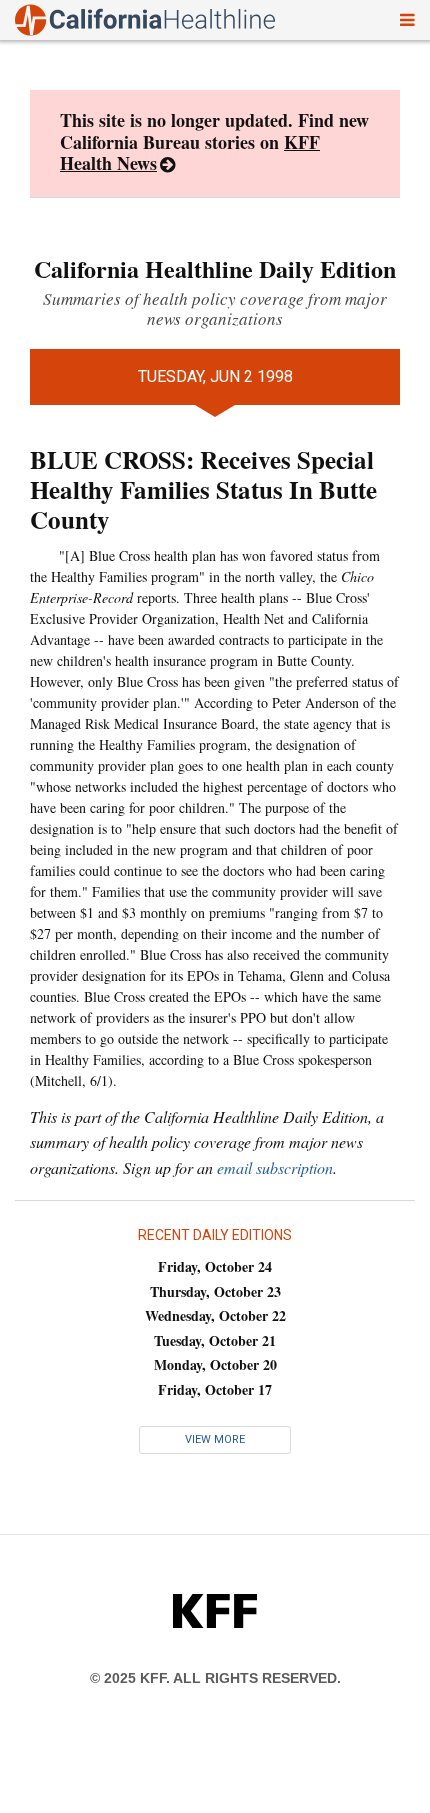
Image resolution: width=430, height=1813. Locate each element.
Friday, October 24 (215, 1266)
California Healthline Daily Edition (215, 268)
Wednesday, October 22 (215, 1315)
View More (215, 1439)
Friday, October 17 (215, 1389)
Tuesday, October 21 (215, 1340)
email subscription (275, 1167)
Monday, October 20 (215, 1364)
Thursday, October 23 (215, 1291)
